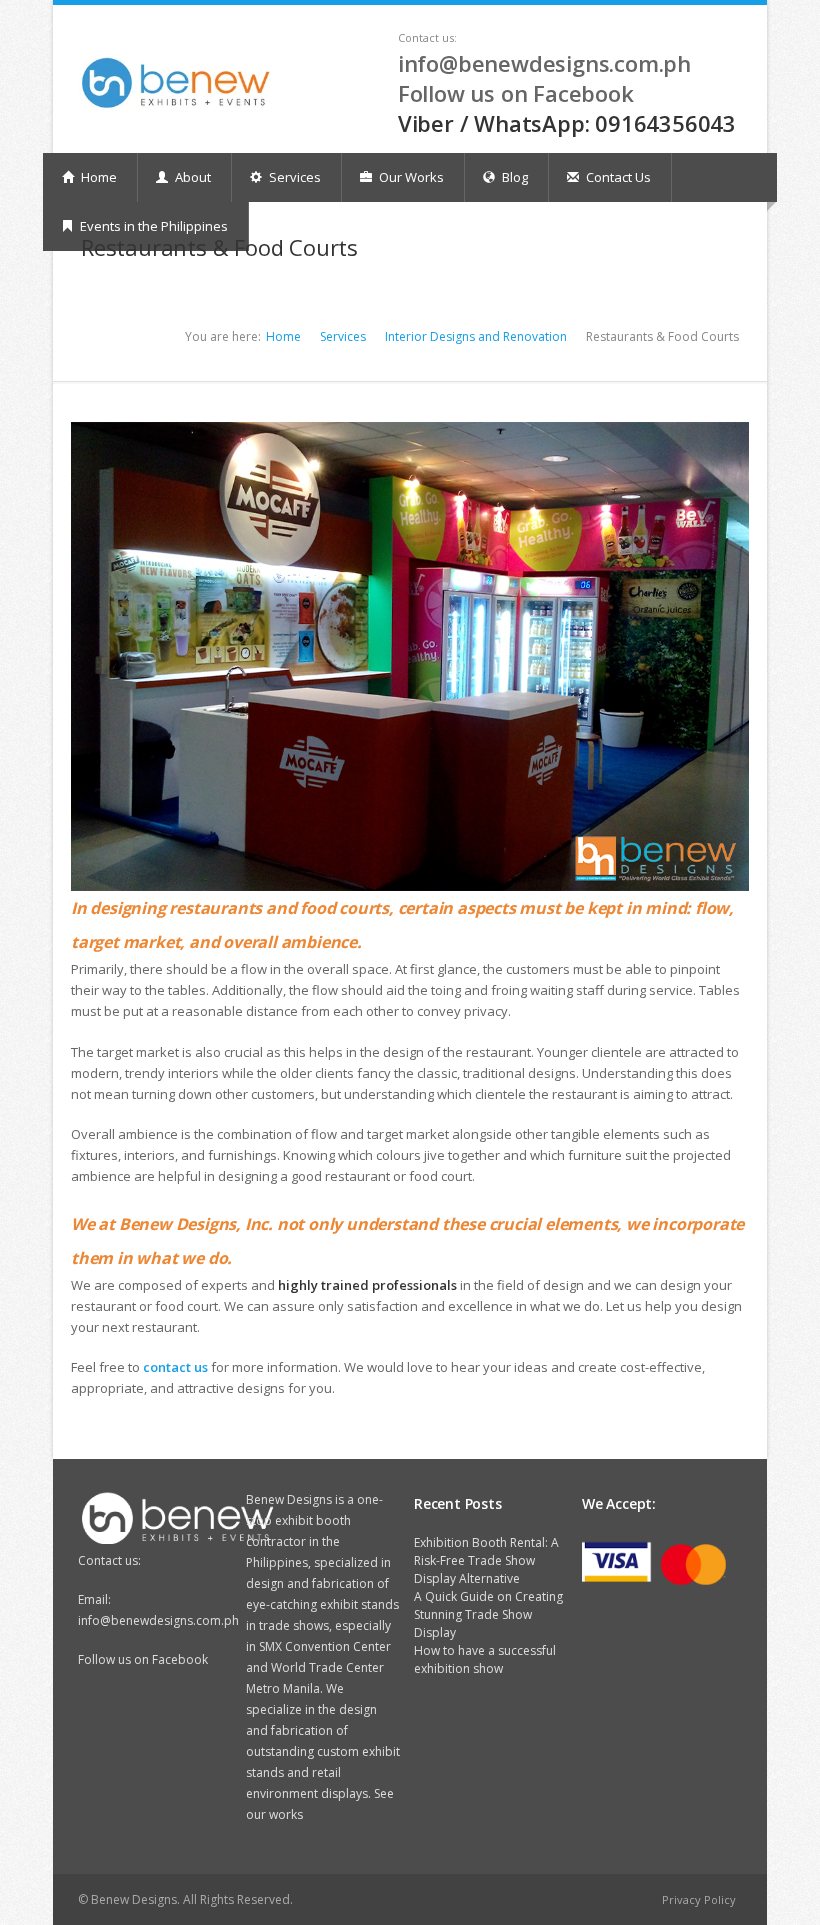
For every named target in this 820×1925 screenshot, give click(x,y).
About (191, 177)
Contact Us (617, 177)
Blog (513, 177)
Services (293, 177)
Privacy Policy (699, 1899)
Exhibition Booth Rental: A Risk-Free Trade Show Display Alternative (486, 1560)
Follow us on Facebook (516, 93)
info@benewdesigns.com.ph (544, 63)
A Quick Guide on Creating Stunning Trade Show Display (488, 1614)
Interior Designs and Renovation (476, 336)
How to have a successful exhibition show (485, 1659)
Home (97, 177)
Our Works (410, 177)
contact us (175, 1367)
